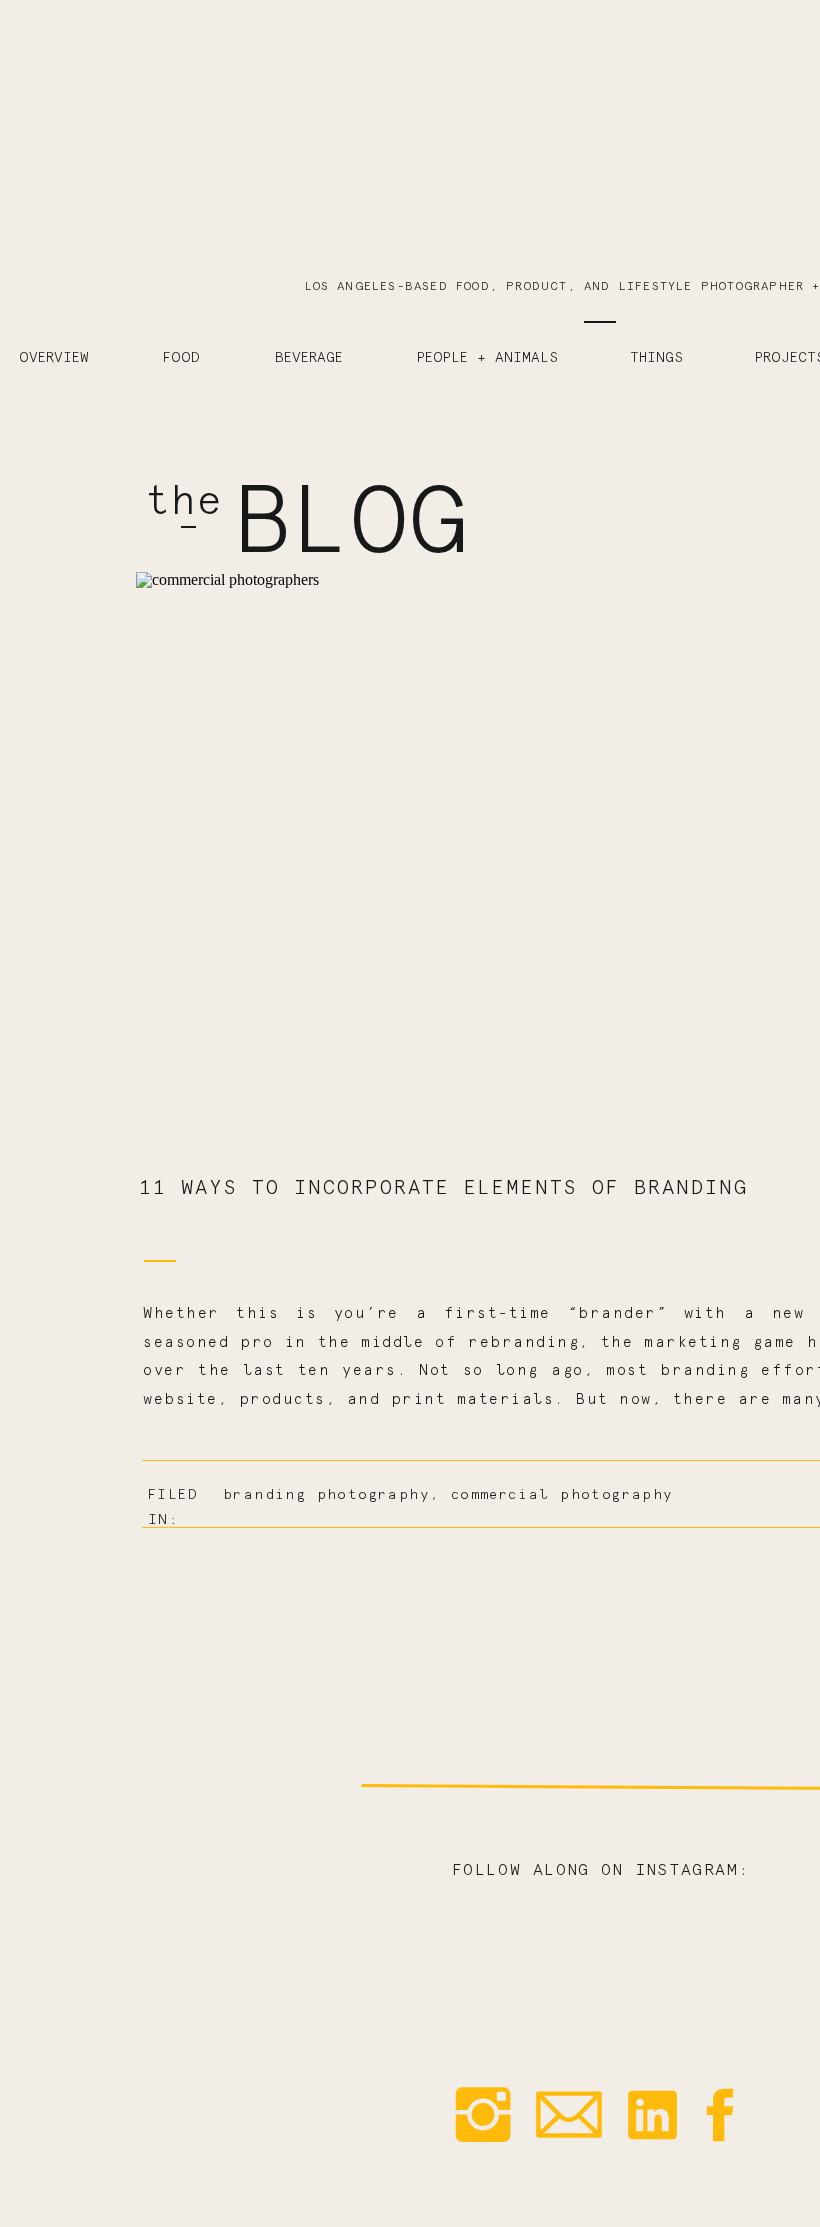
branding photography (326, 1495)
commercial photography (562, 1495)
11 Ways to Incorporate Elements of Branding (443, 1188)
